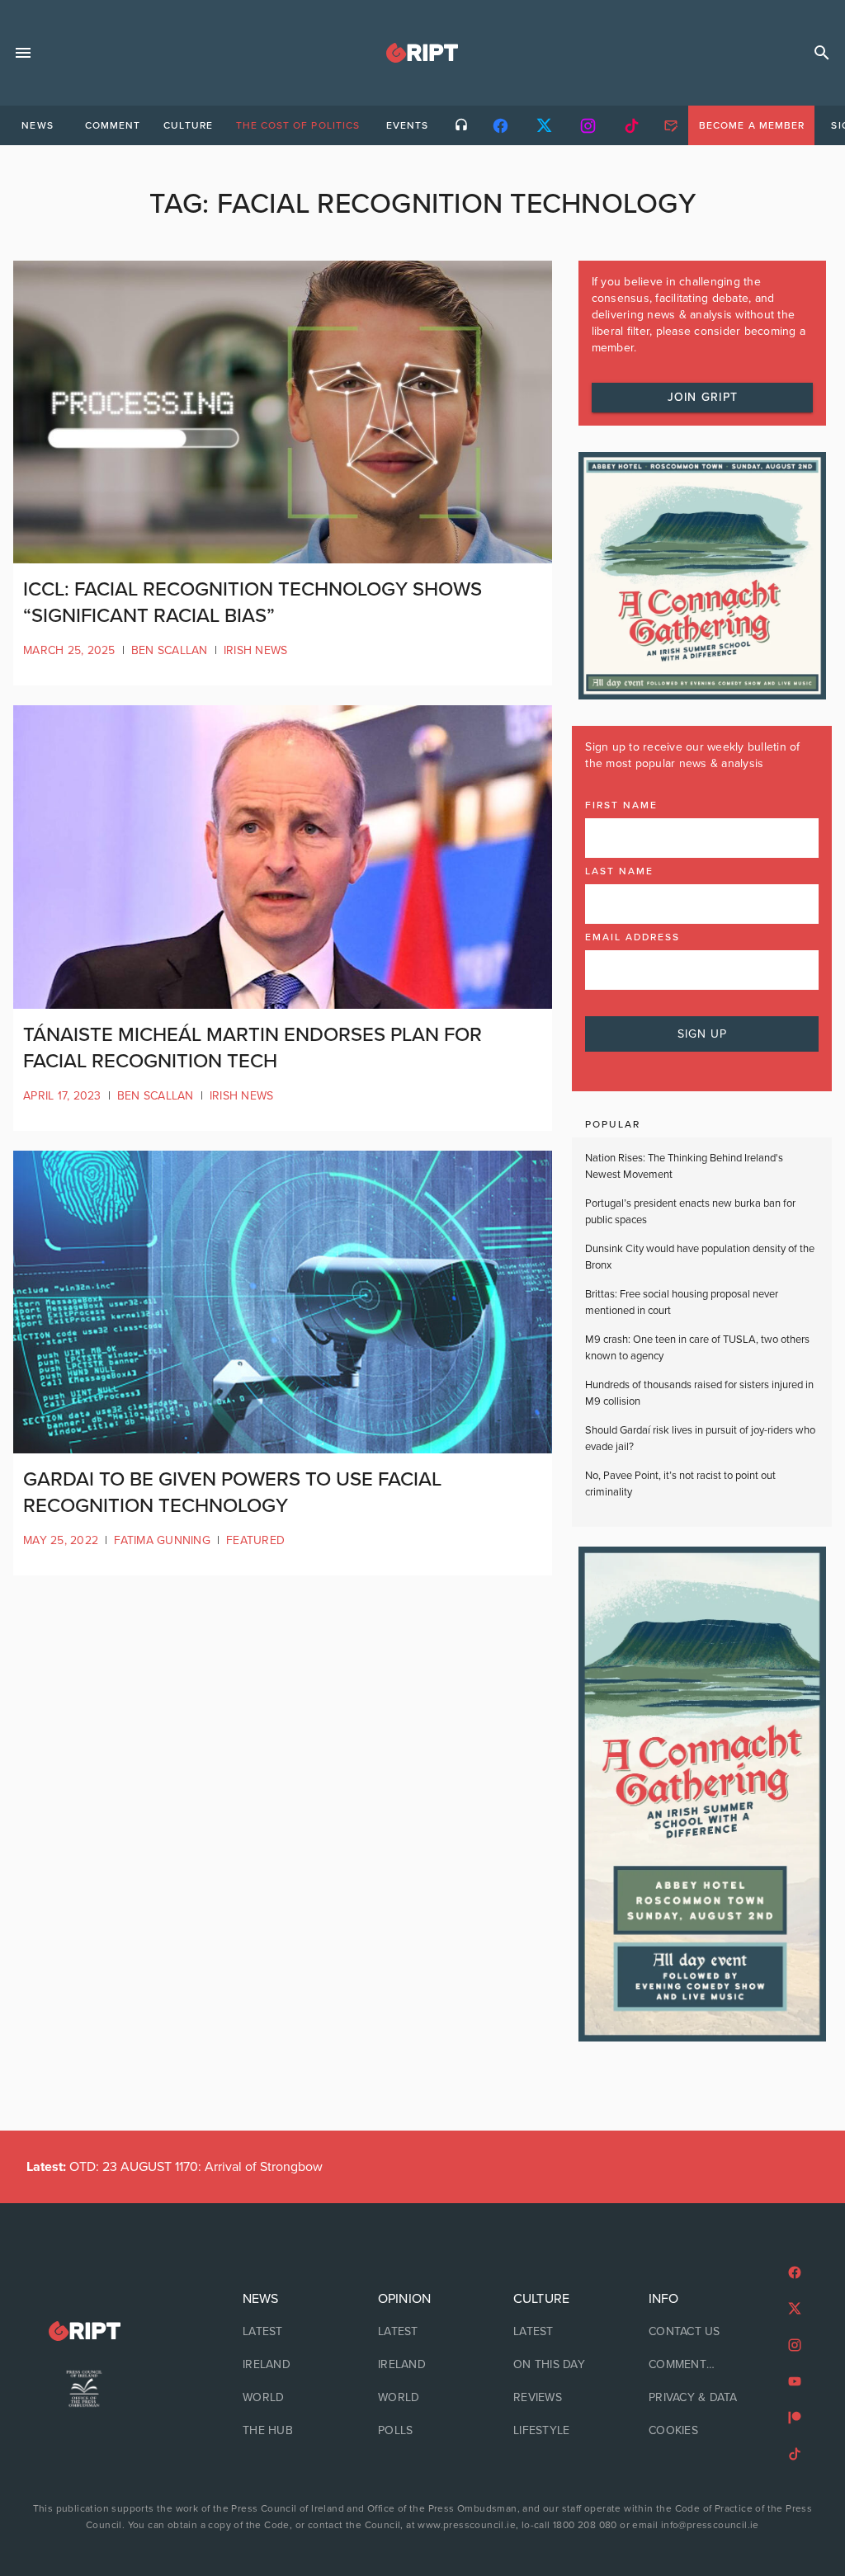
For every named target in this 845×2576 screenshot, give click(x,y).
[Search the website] (822, 53)
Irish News (256, 650)
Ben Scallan (170, 650)
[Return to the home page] (84, 2331)
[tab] (37, 125)
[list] (287, 2365)
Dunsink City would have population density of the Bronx (700, 1257)
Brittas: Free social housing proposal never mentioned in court (682, 1302)
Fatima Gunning (162, 1540)
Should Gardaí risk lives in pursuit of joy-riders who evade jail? (700, 1439)
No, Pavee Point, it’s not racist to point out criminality (680, 1484)
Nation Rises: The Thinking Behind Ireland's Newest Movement (684, 1166)
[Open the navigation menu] (23, 53)
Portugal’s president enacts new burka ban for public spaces (690, 1212)
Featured (255, 1540)
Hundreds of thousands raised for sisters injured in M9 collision (699, 1393)
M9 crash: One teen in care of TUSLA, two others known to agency (697, 1348)
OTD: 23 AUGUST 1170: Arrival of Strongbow (175, 2167)
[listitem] (287, 2332)
